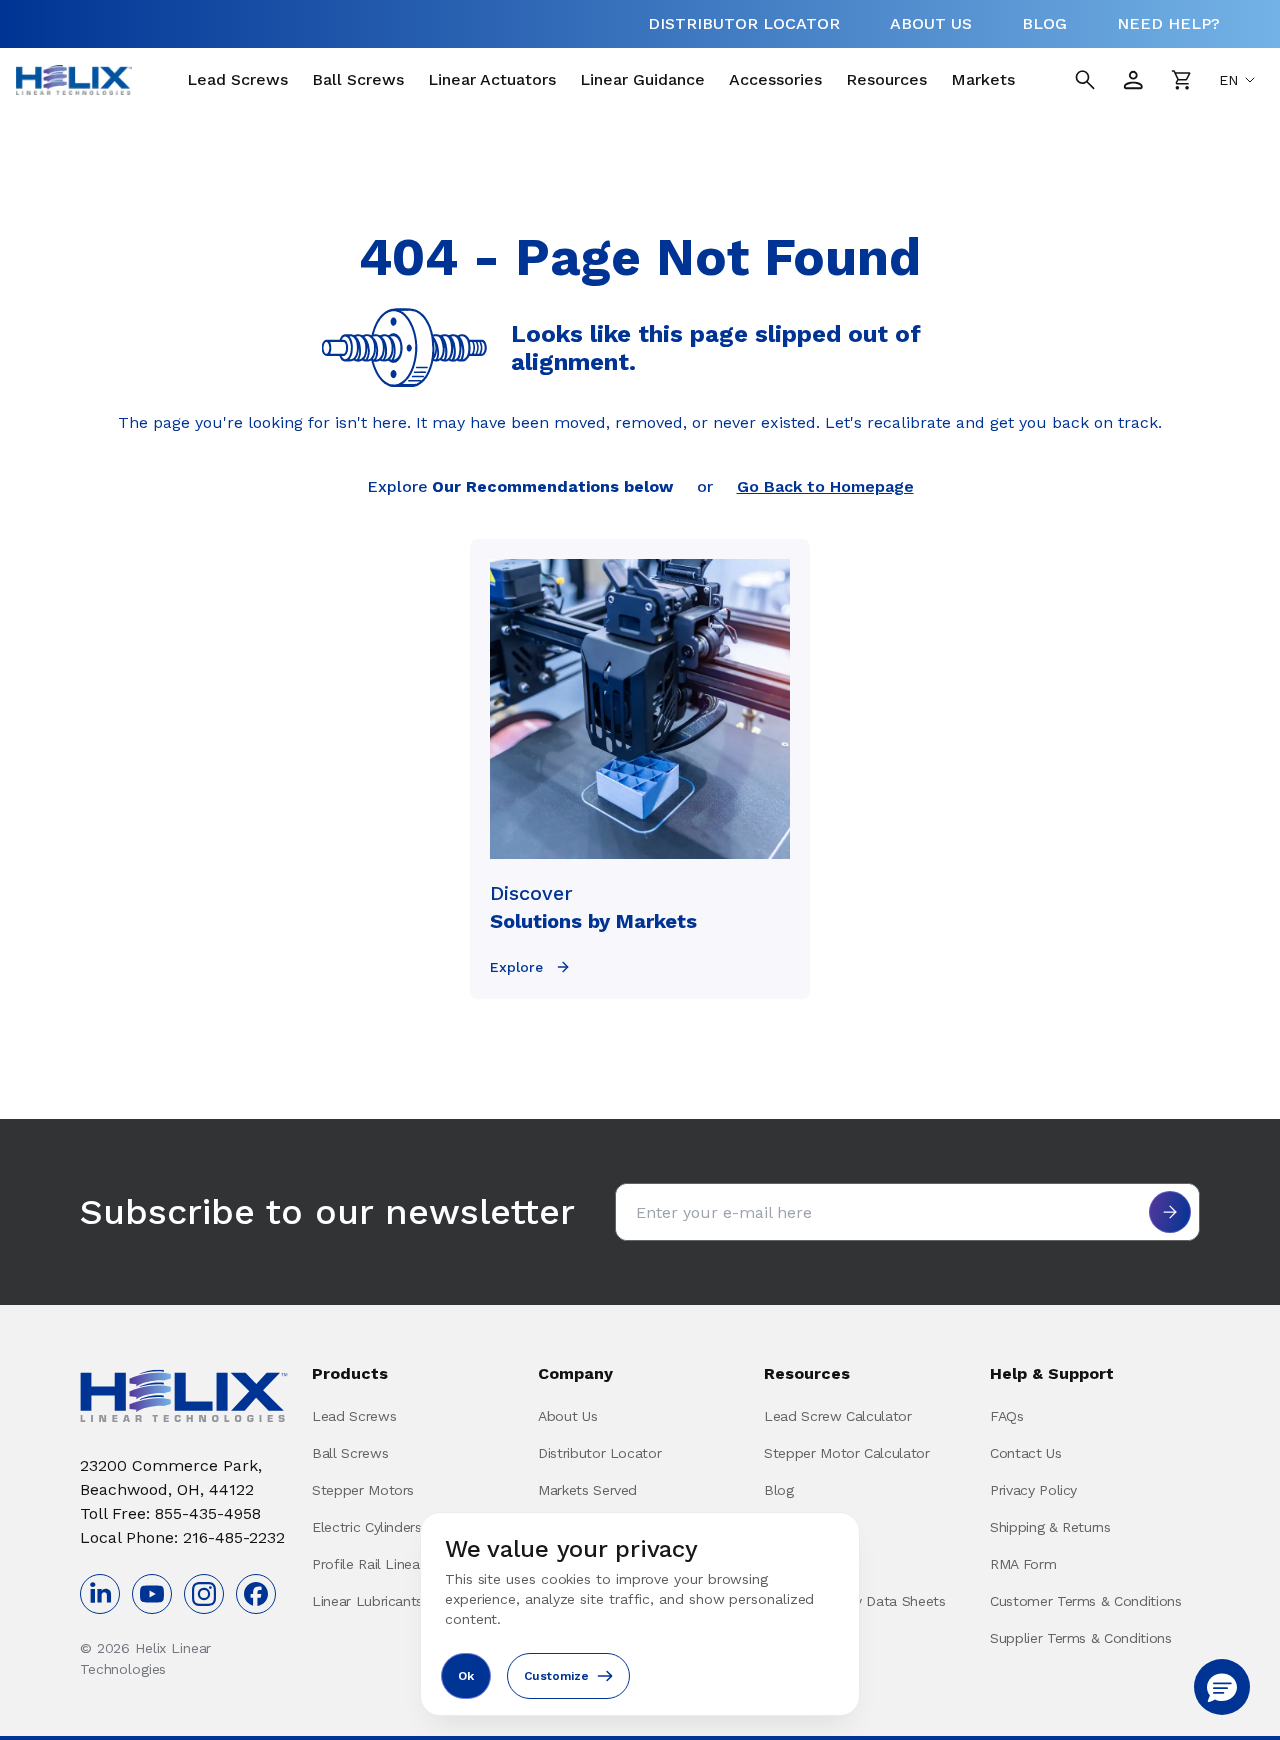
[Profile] (1133, 80)
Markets (983, 79)
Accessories (775, 79)
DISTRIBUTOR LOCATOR (744, 23)
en (1228, 80)
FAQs (1007, 1416)
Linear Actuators (492, 79)
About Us (567, 1416)
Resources (886, 79)
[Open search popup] (1085, 80)
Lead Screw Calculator (838, 1416)
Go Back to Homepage (825, 486)
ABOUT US (931, 23)
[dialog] (640, 1614)
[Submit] (1170, 1212)
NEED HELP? (1168, 23)
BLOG (1044, 23)
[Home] (74, 80)
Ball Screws (358, 79)
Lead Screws (237, 79)
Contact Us (1026, 1453)
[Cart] (1181, 80)
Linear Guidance (642, 79)
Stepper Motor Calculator (847, 1453)
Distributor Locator (599, 1453)
